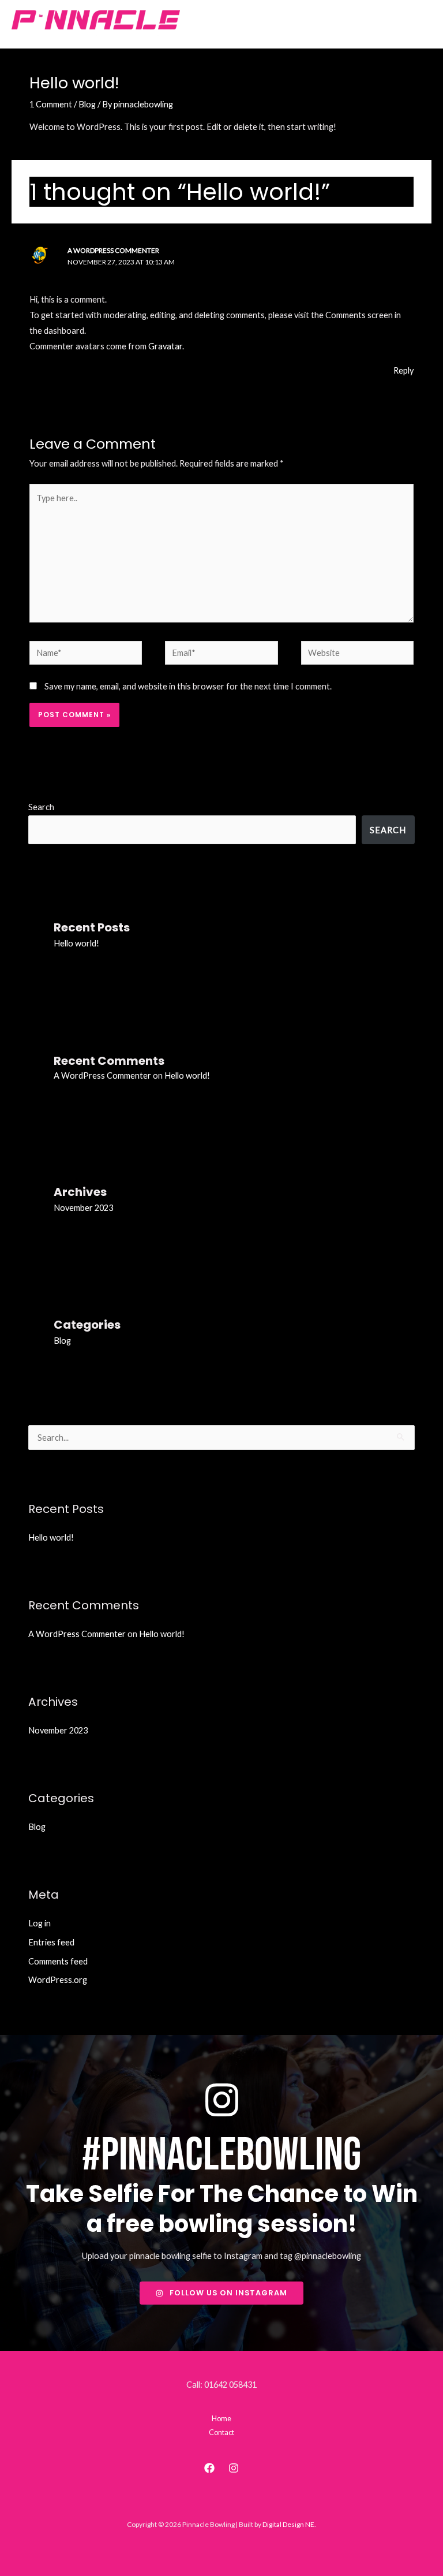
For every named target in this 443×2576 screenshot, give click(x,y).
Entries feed (51, 1942)
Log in (40, 1923)
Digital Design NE (288, 2524)
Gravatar (165, 346)
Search (41, 807)
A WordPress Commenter (113, 250)
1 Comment (51, 104)
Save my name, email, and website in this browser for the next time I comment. (188, 686)
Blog (87, 104)
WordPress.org (58, 1980)
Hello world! (76, 943)
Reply (403, 370)
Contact (221, 2432)
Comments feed (58, 1961)
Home (221, 2418)
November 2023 (83, 1208)
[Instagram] (234, 2468)
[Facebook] (209, 2468)
